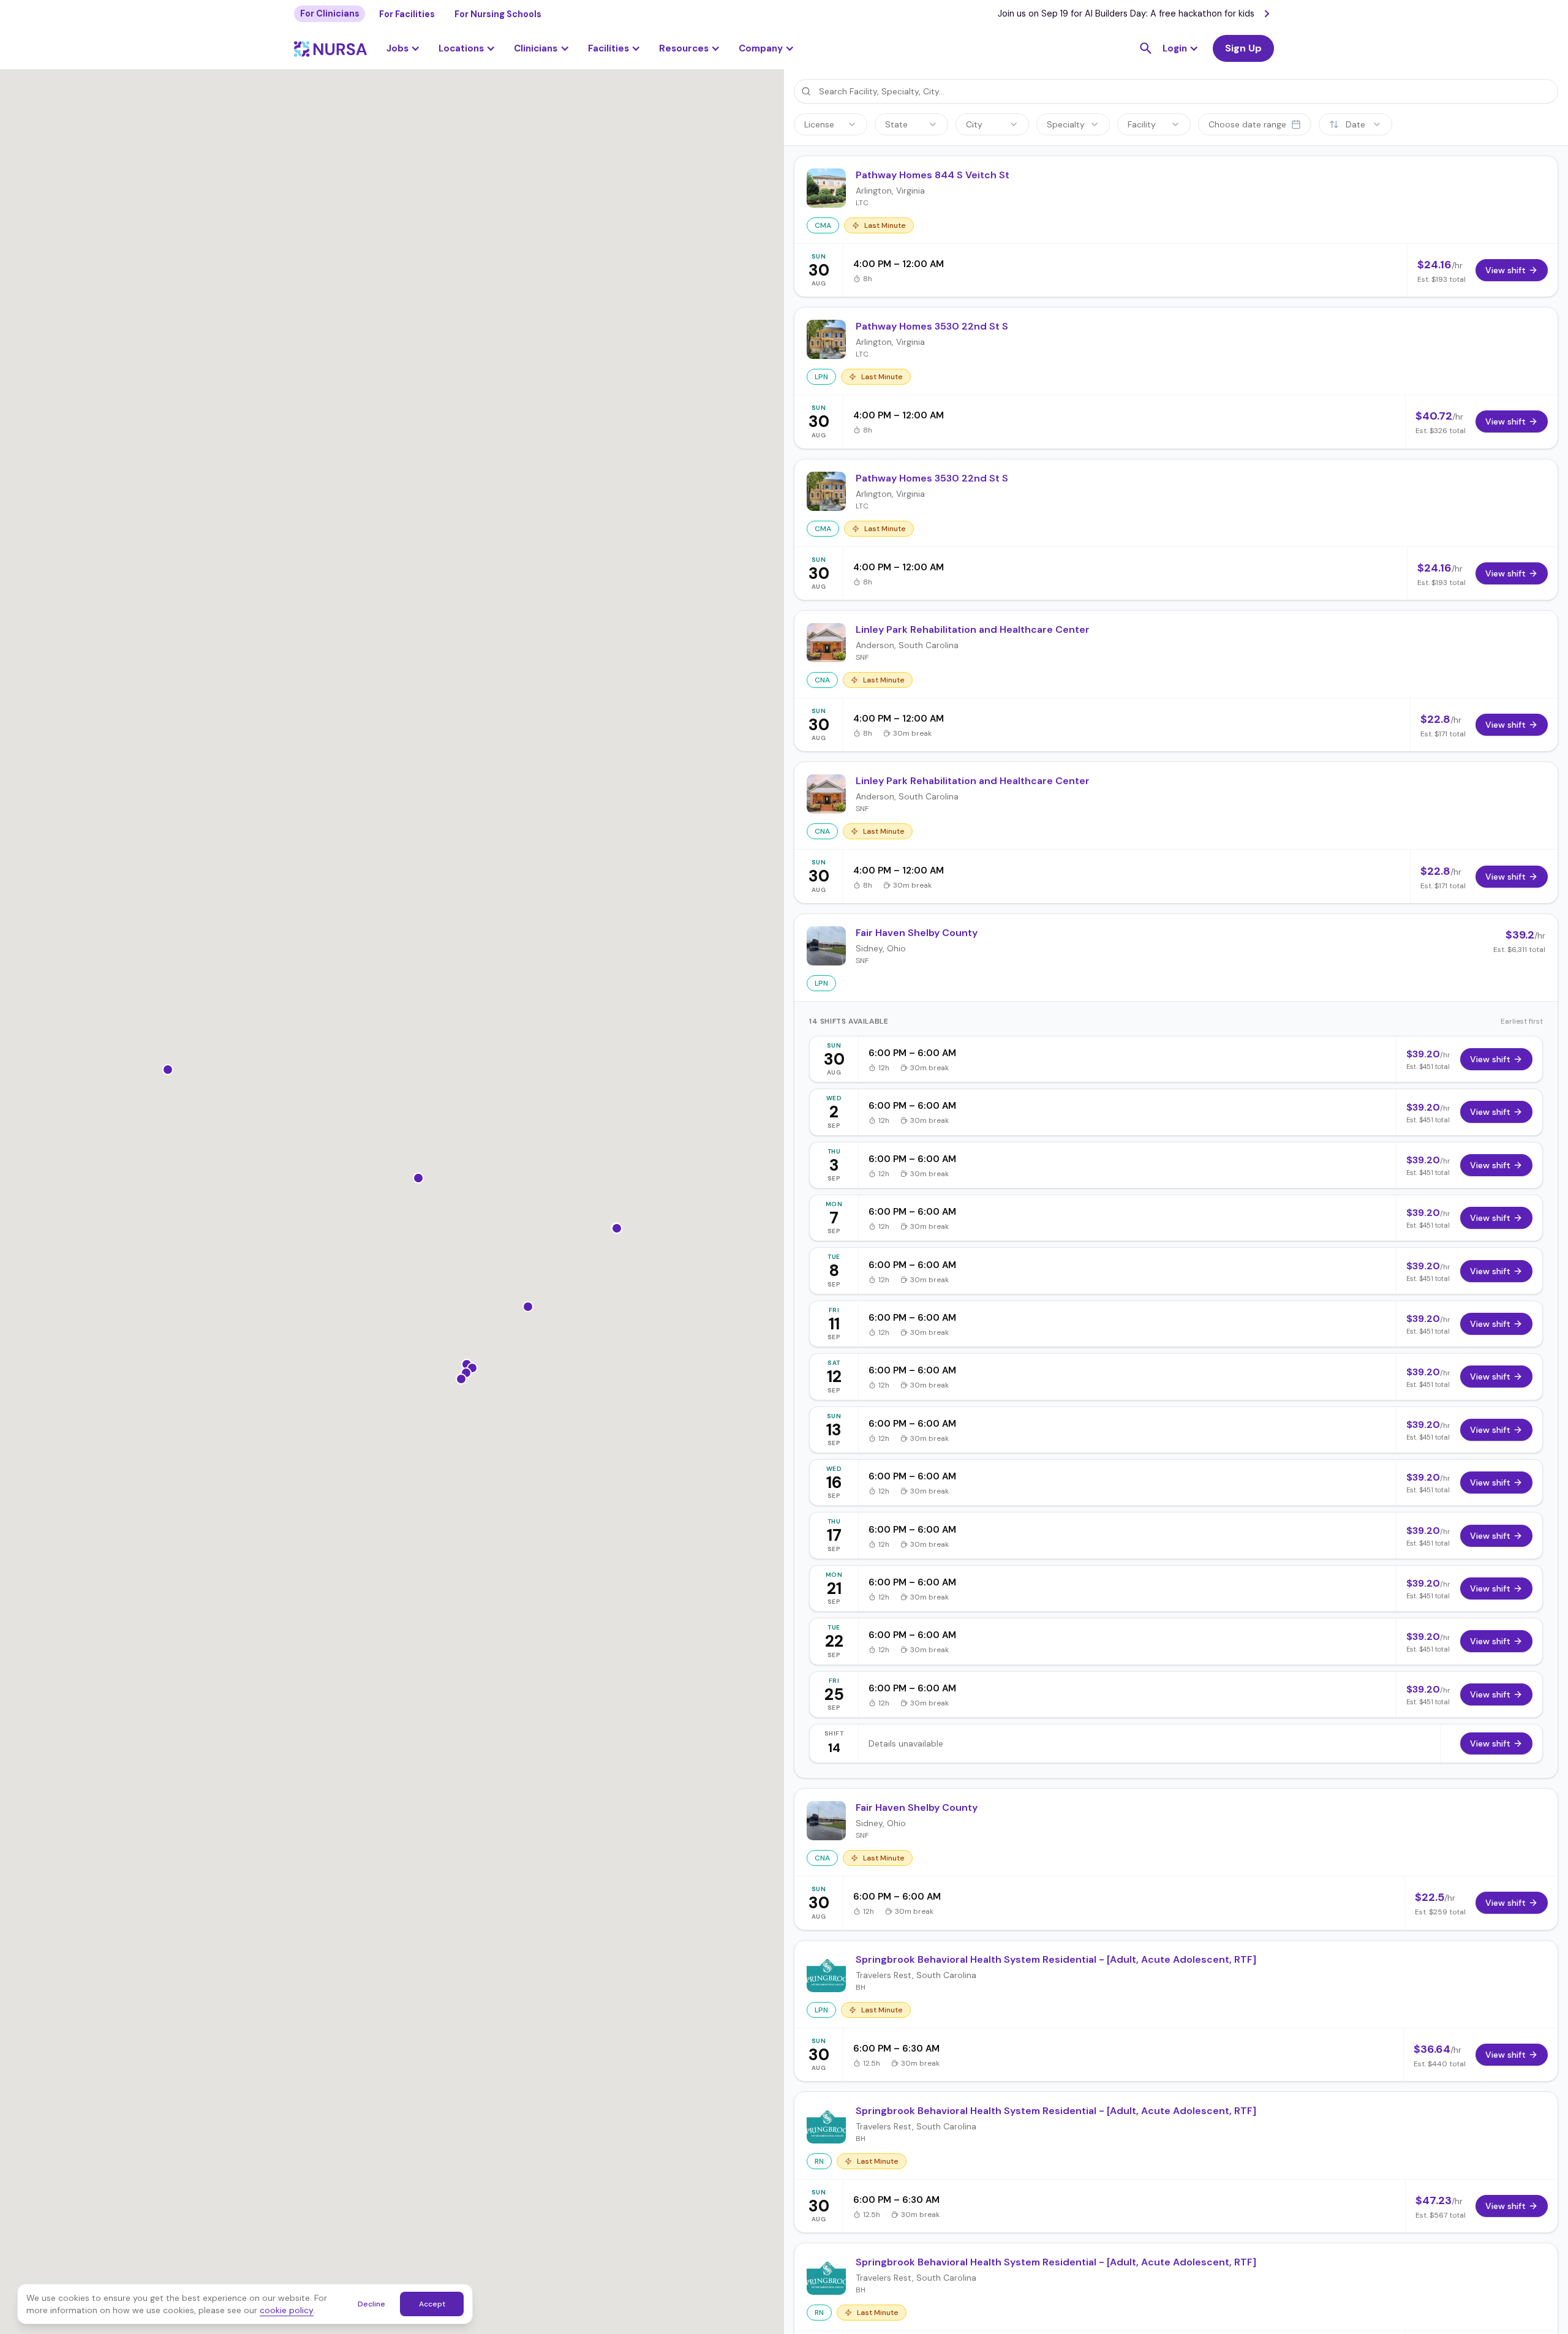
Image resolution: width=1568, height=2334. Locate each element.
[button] (467, 48)
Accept (432, 2304)
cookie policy (287, 2310)
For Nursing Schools (498, 14)
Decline (371, 2304)
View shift (1490, 1059)
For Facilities (407, 14)
